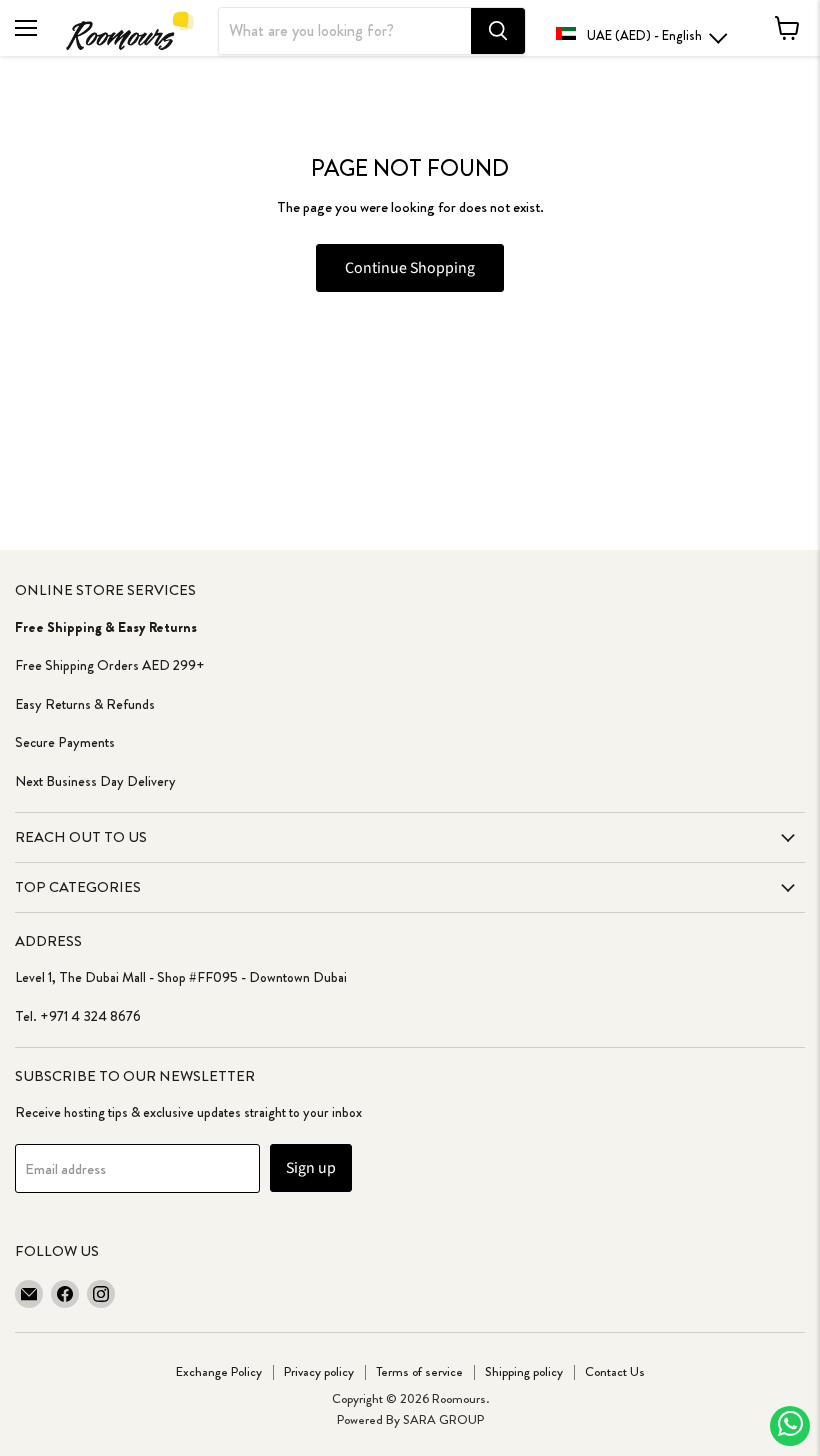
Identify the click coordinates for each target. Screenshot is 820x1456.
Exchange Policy (219, 1371)
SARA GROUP (443, 1419)
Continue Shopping (410, 268)
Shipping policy (524, 1371)
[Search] (498, 31)
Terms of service (419, 1371)
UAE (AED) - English (644, 35)
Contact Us (615, 1371)
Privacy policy (319, 1371)
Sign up (311, 1168)
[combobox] (345, 31)
